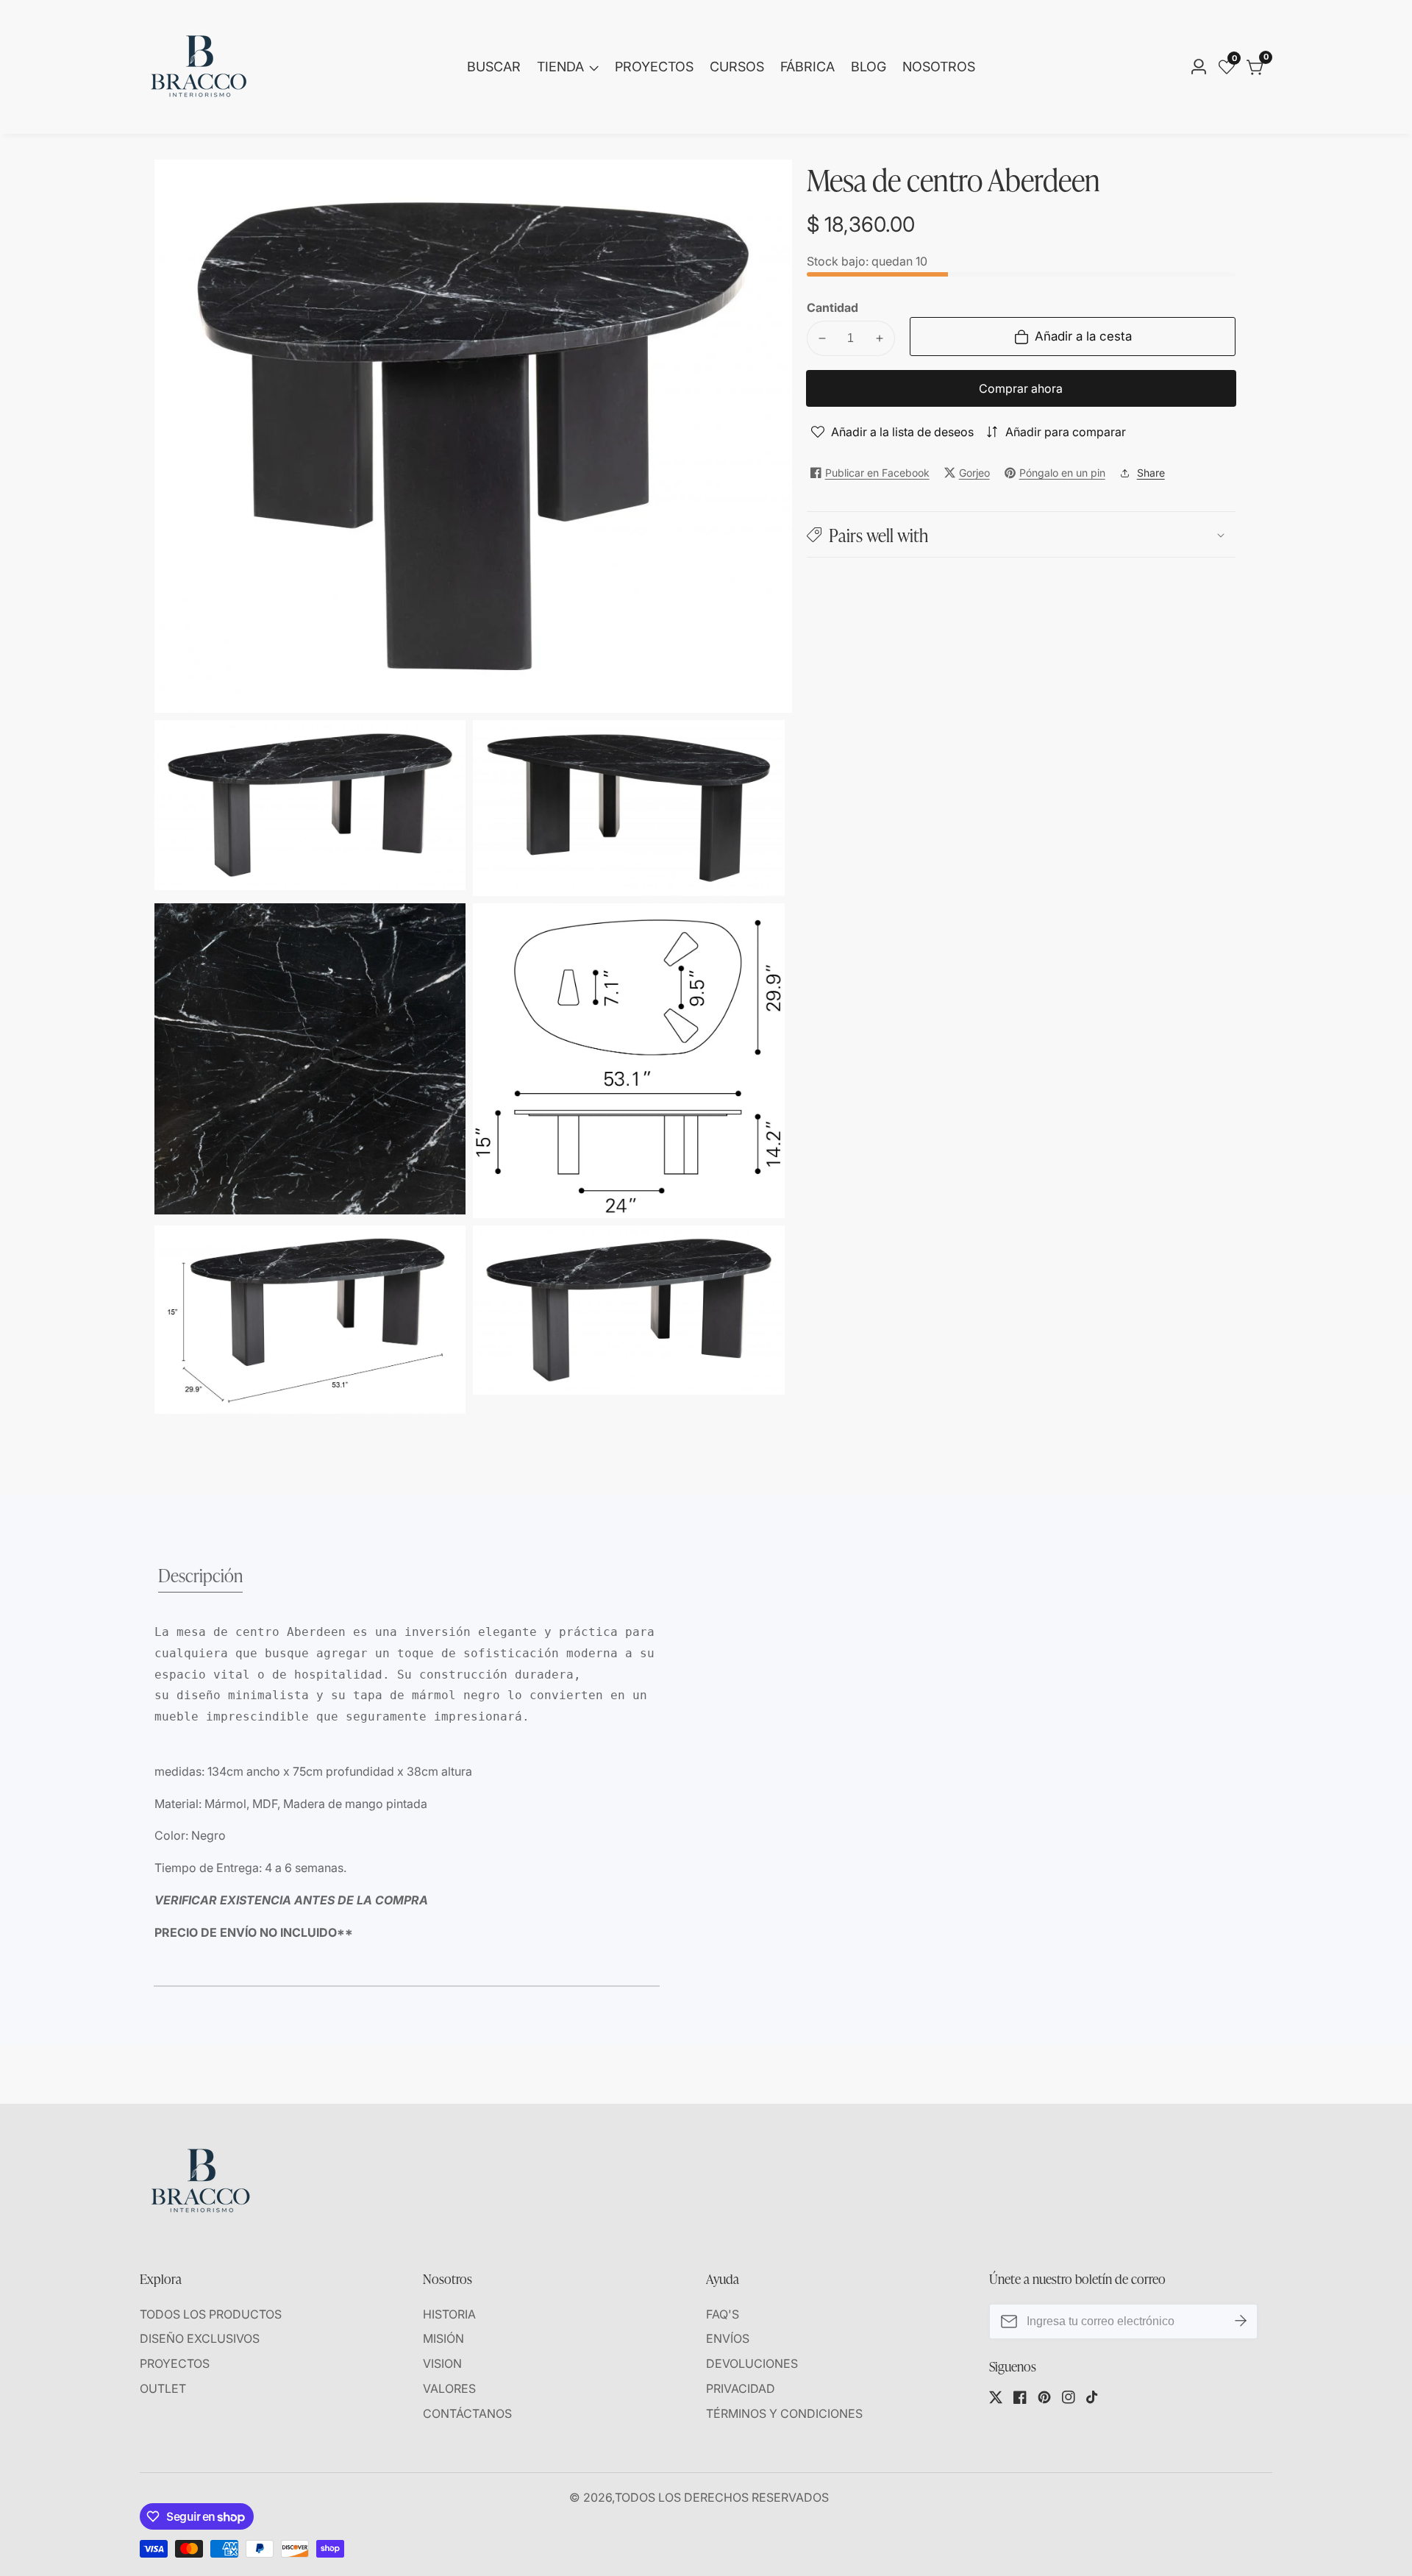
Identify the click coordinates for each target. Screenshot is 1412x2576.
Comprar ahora (1021, 388)
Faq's (723, 2314)
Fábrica (807, 67)
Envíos (728, 2338)
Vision (442, 2363)
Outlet (163, 2388)
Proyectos (654, 67)
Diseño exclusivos (200, 2338)
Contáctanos (467, 2413)
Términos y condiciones (784, 2413)
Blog (869, 67)
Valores (449, 2388)
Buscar (494, 67)
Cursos (737, 67)
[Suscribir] (1241, 2321)
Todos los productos (211, 2314)
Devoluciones (752, 2363)
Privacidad (741, 2388)
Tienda (560, 67)
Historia (449, 2314)
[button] (1021, 534)
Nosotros (939, 67)
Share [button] (1151, 473)
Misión (443, 2338)
